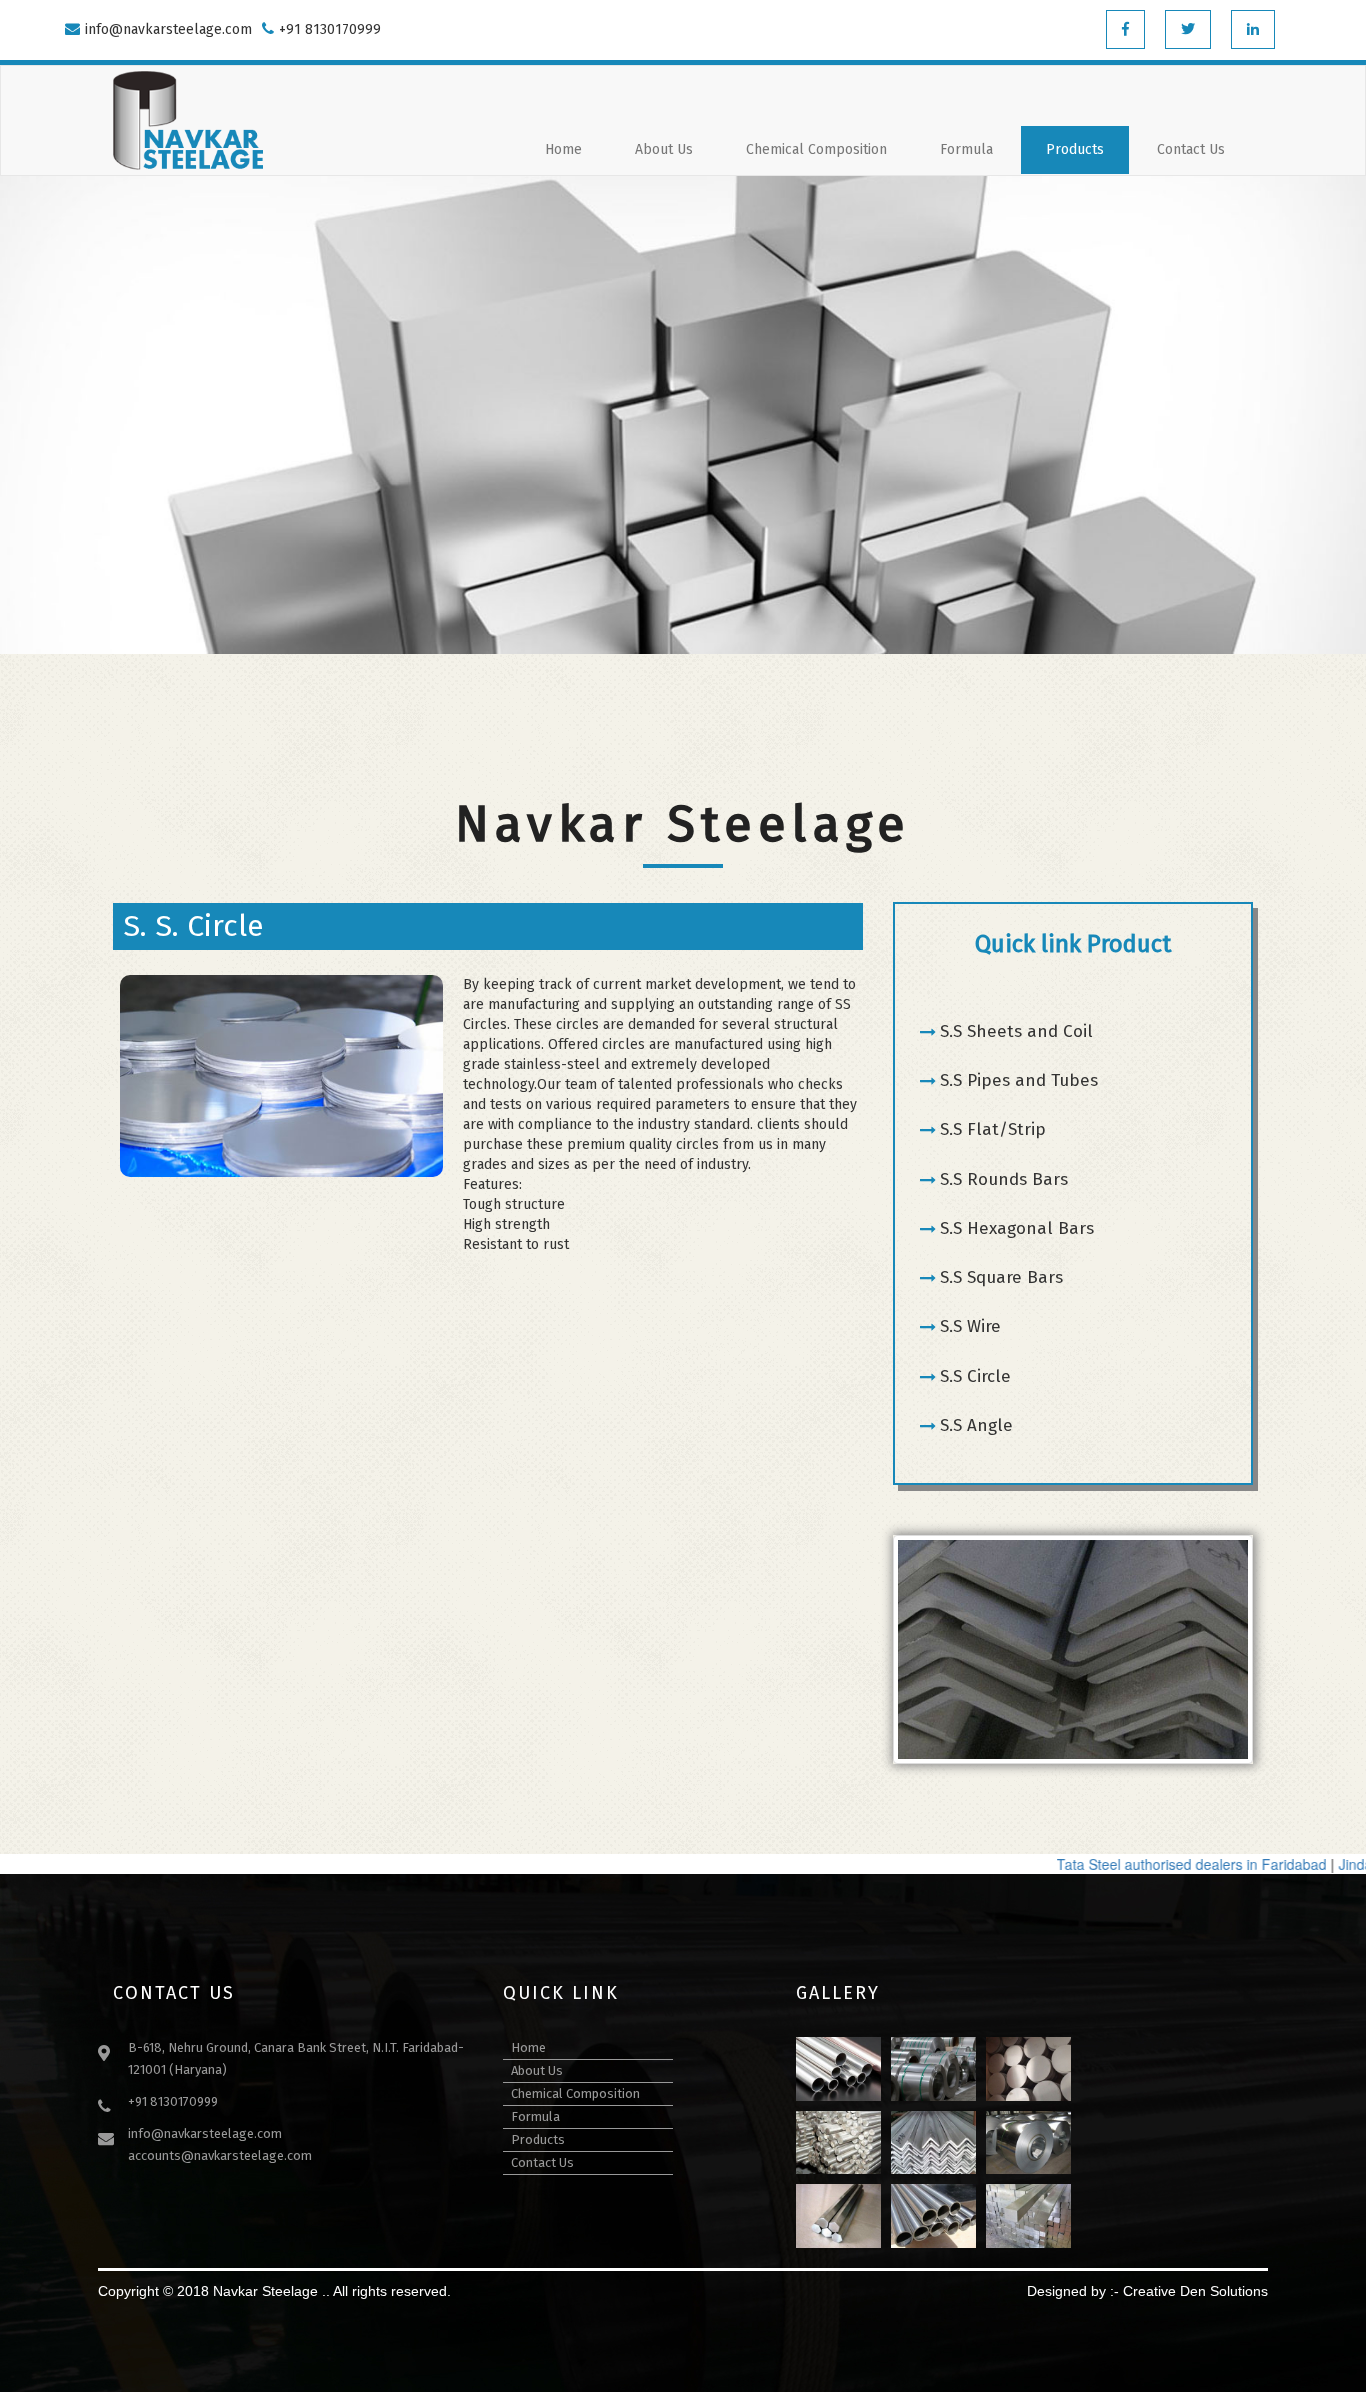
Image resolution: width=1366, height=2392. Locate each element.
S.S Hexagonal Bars (1017, 1228)
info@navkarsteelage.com (168, 29)
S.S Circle (975, 1376)
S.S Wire (970, 1326)
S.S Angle (976, 1425)
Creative (1149, 2291)
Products (1075, 149)
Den (1193, 2291)
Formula (966, 149)
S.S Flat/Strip (993, 1129)
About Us (664, 149)
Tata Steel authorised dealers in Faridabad (1155, 1864)
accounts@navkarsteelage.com (220, 2155)
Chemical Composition (816, 149)
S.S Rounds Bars (1004, 1179)
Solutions (1239, 2291)
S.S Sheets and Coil (1016, 1031)
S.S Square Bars (1001, 1277)
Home (563, 149)
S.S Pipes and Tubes (1019, 1080)
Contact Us (1191, 149)
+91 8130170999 (330, 29)
